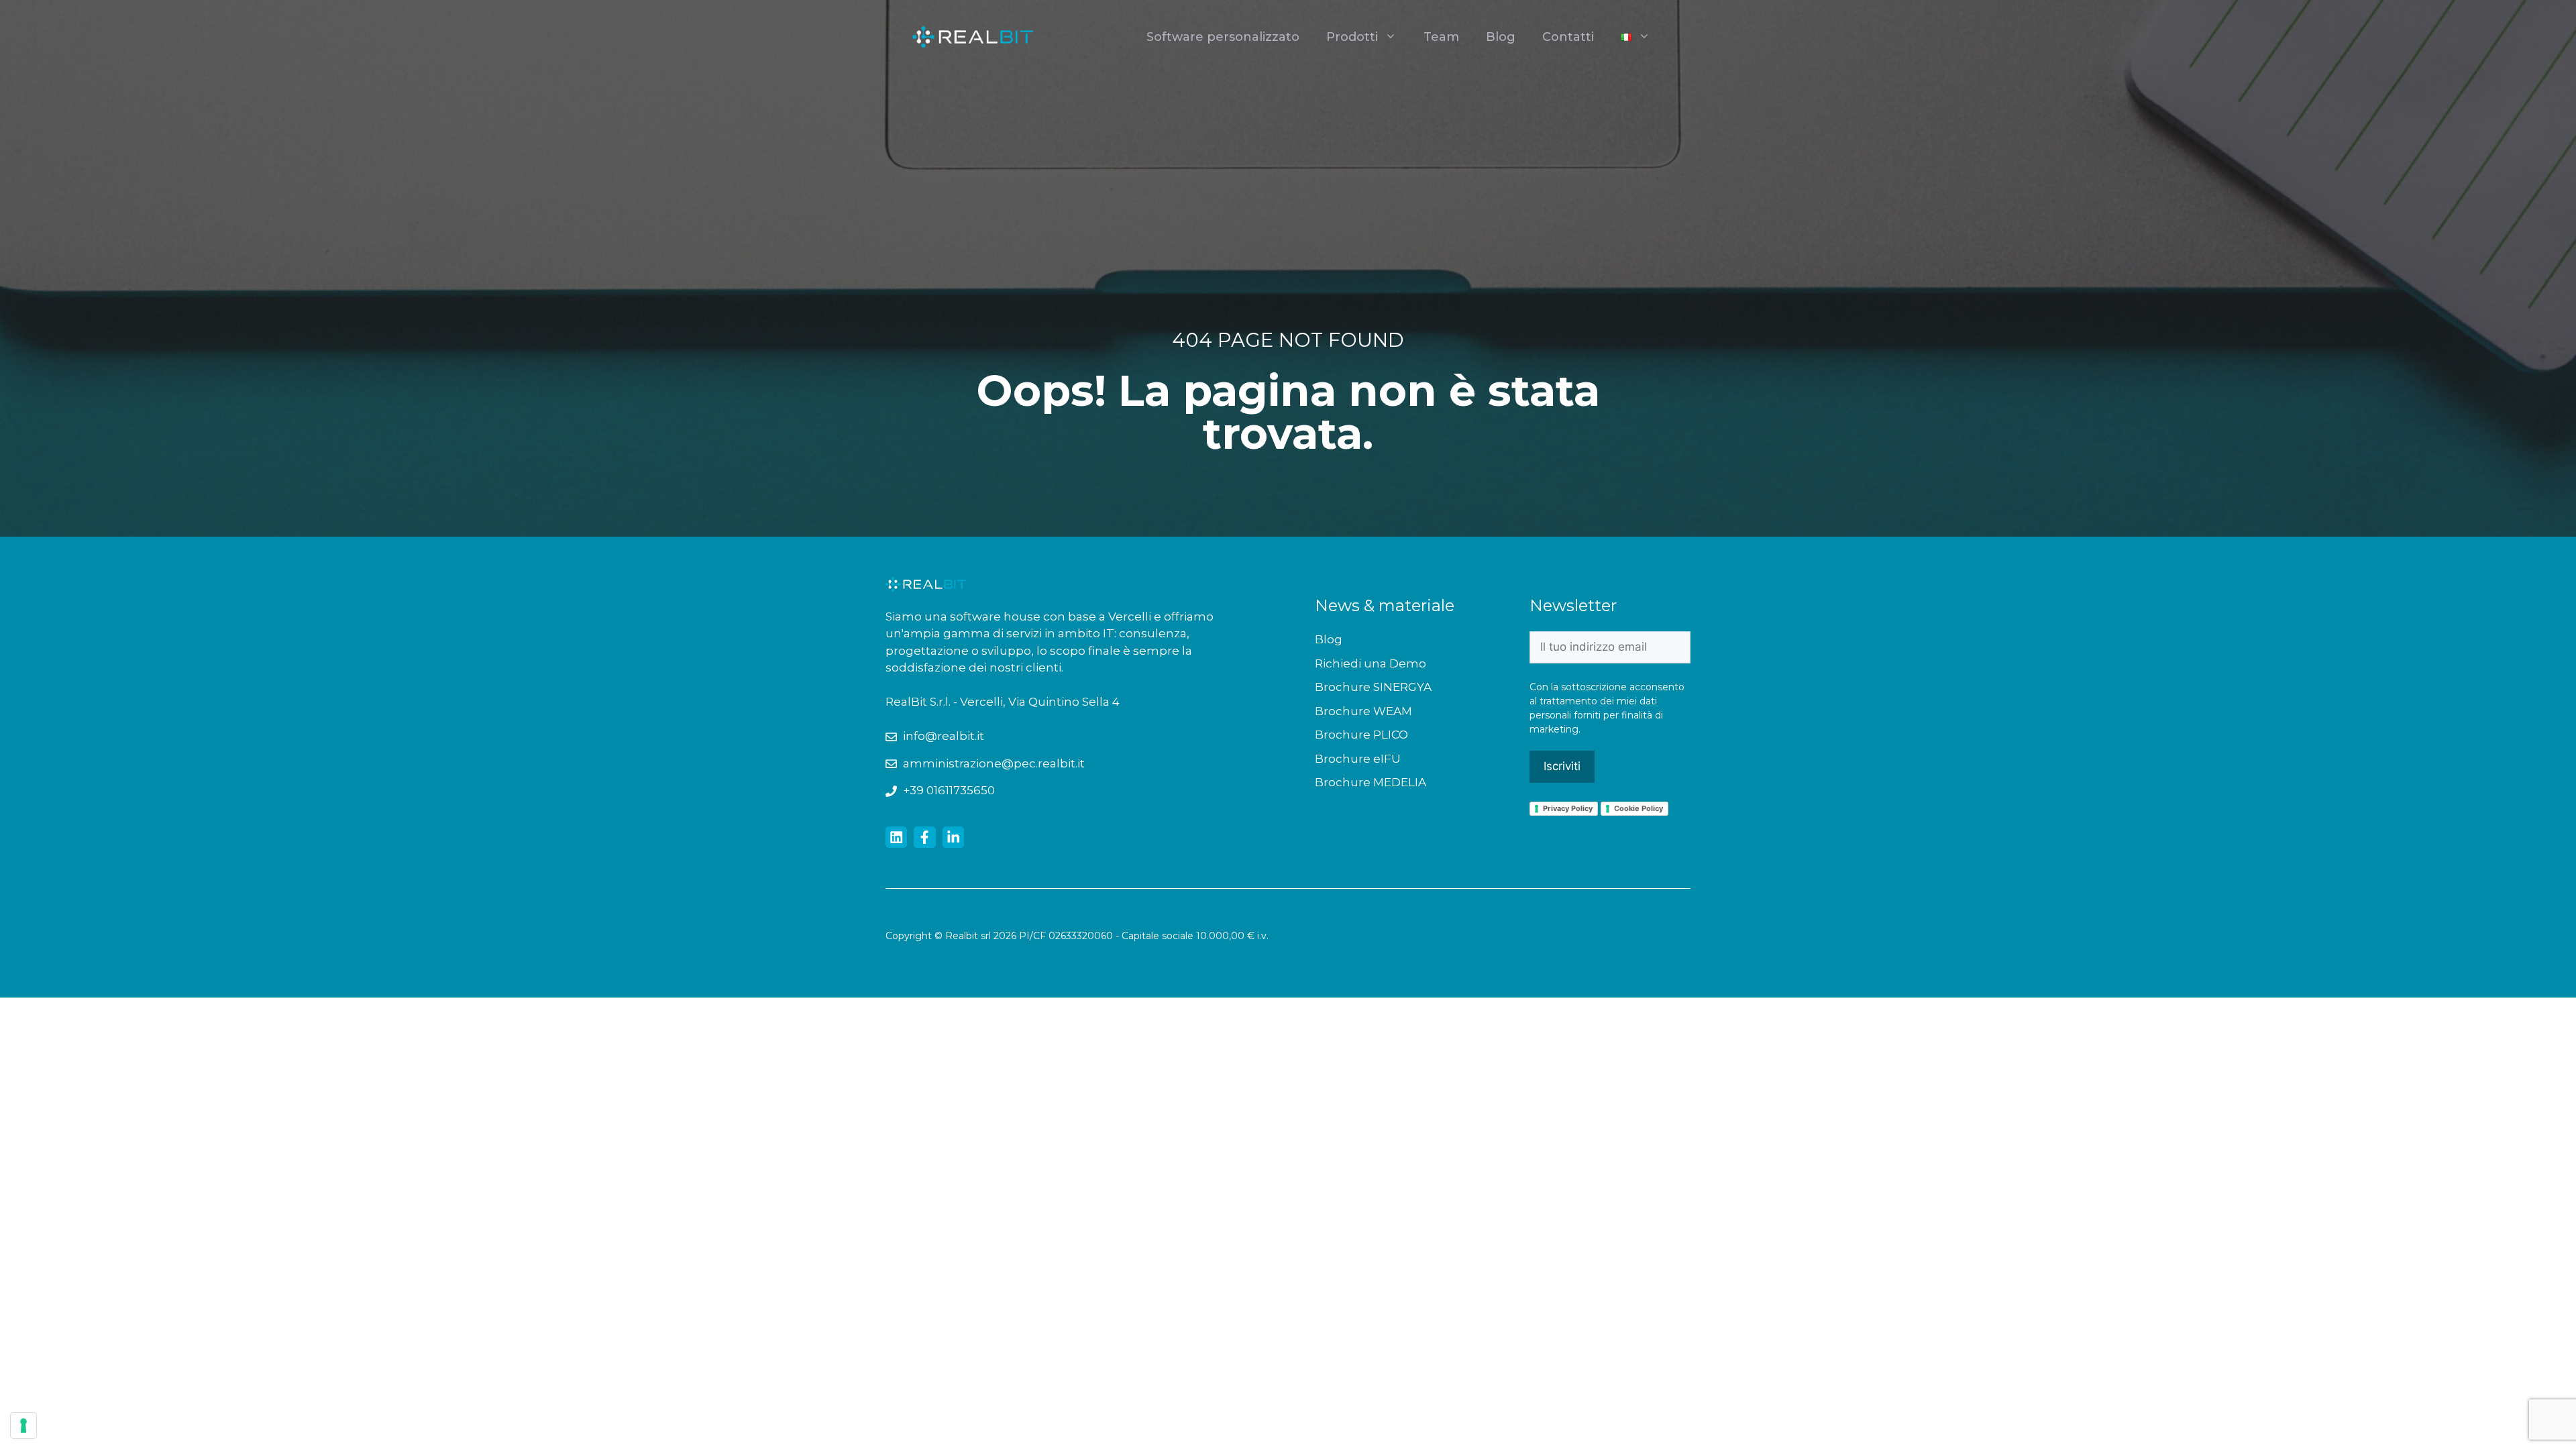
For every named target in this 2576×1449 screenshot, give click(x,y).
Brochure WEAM (1363, 711)
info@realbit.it (944, 736)
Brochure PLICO (1361, 735)
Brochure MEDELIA (1371, 782)
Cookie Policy (1639, 808)
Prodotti (1352, 37)
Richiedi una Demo (1371, 663)
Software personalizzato (1223, 37)
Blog (1501, 37)
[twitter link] (896, 837)
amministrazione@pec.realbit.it (994, 763)
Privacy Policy (1568, 808)
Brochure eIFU (1358, 759)
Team (1441, 37)
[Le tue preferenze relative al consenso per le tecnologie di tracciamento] (23, 1426)
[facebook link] (924, 837)
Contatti (1568, 37)
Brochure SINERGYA (1373, 687)
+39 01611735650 (949, 790)
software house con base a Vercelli (1052, 616)
